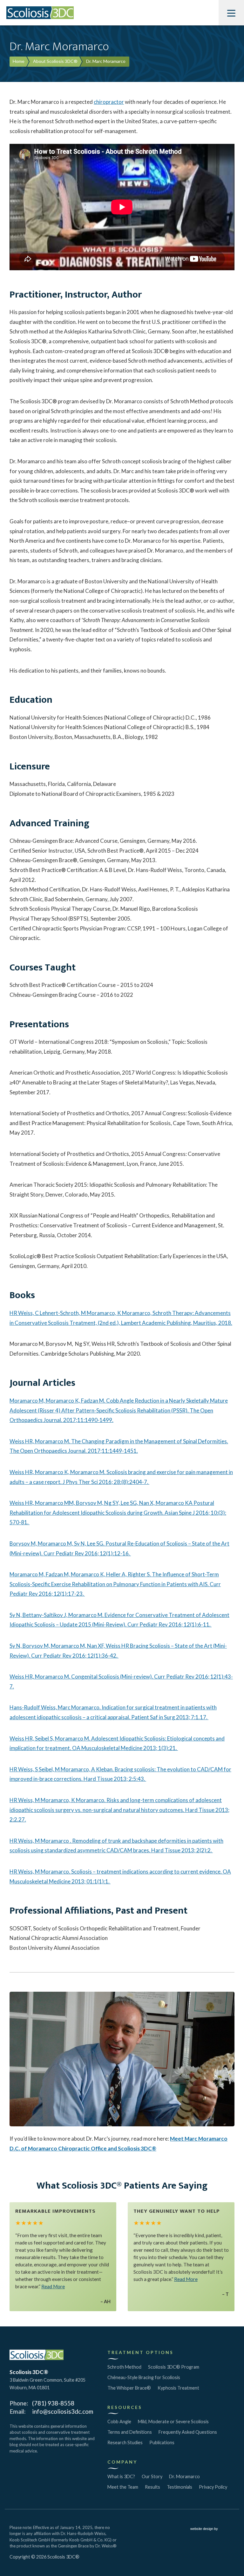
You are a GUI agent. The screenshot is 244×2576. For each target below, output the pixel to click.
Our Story (152, 2476)
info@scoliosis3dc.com (63, 2411)
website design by (205, 2529)
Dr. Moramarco (184, 2476)
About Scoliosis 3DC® (55, 61)
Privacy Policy (213, 2487)
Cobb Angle (119, 2422)
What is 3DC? (121, 2476)
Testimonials (180, 2487)
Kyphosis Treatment (178, 2388)
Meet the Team (123, 2487)
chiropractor (109, 102)
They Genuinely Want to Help (177, 2211)
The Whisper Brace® (129, 2388)
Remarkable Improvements (55, 2211)
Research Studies (125, 2442)
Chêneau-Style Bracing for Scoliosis (144, 2377)
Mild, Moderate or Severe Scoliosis (173, 2422)
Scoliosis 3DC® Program (174, 2367)
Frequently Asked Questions (188, 2432)
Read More (53, 2286)
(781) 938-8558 (53, 2403)
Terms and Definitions (130, 2432)
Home (19, 61)
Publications (162, 2442)
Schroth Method (124, 2367)
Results (152, 2487)
